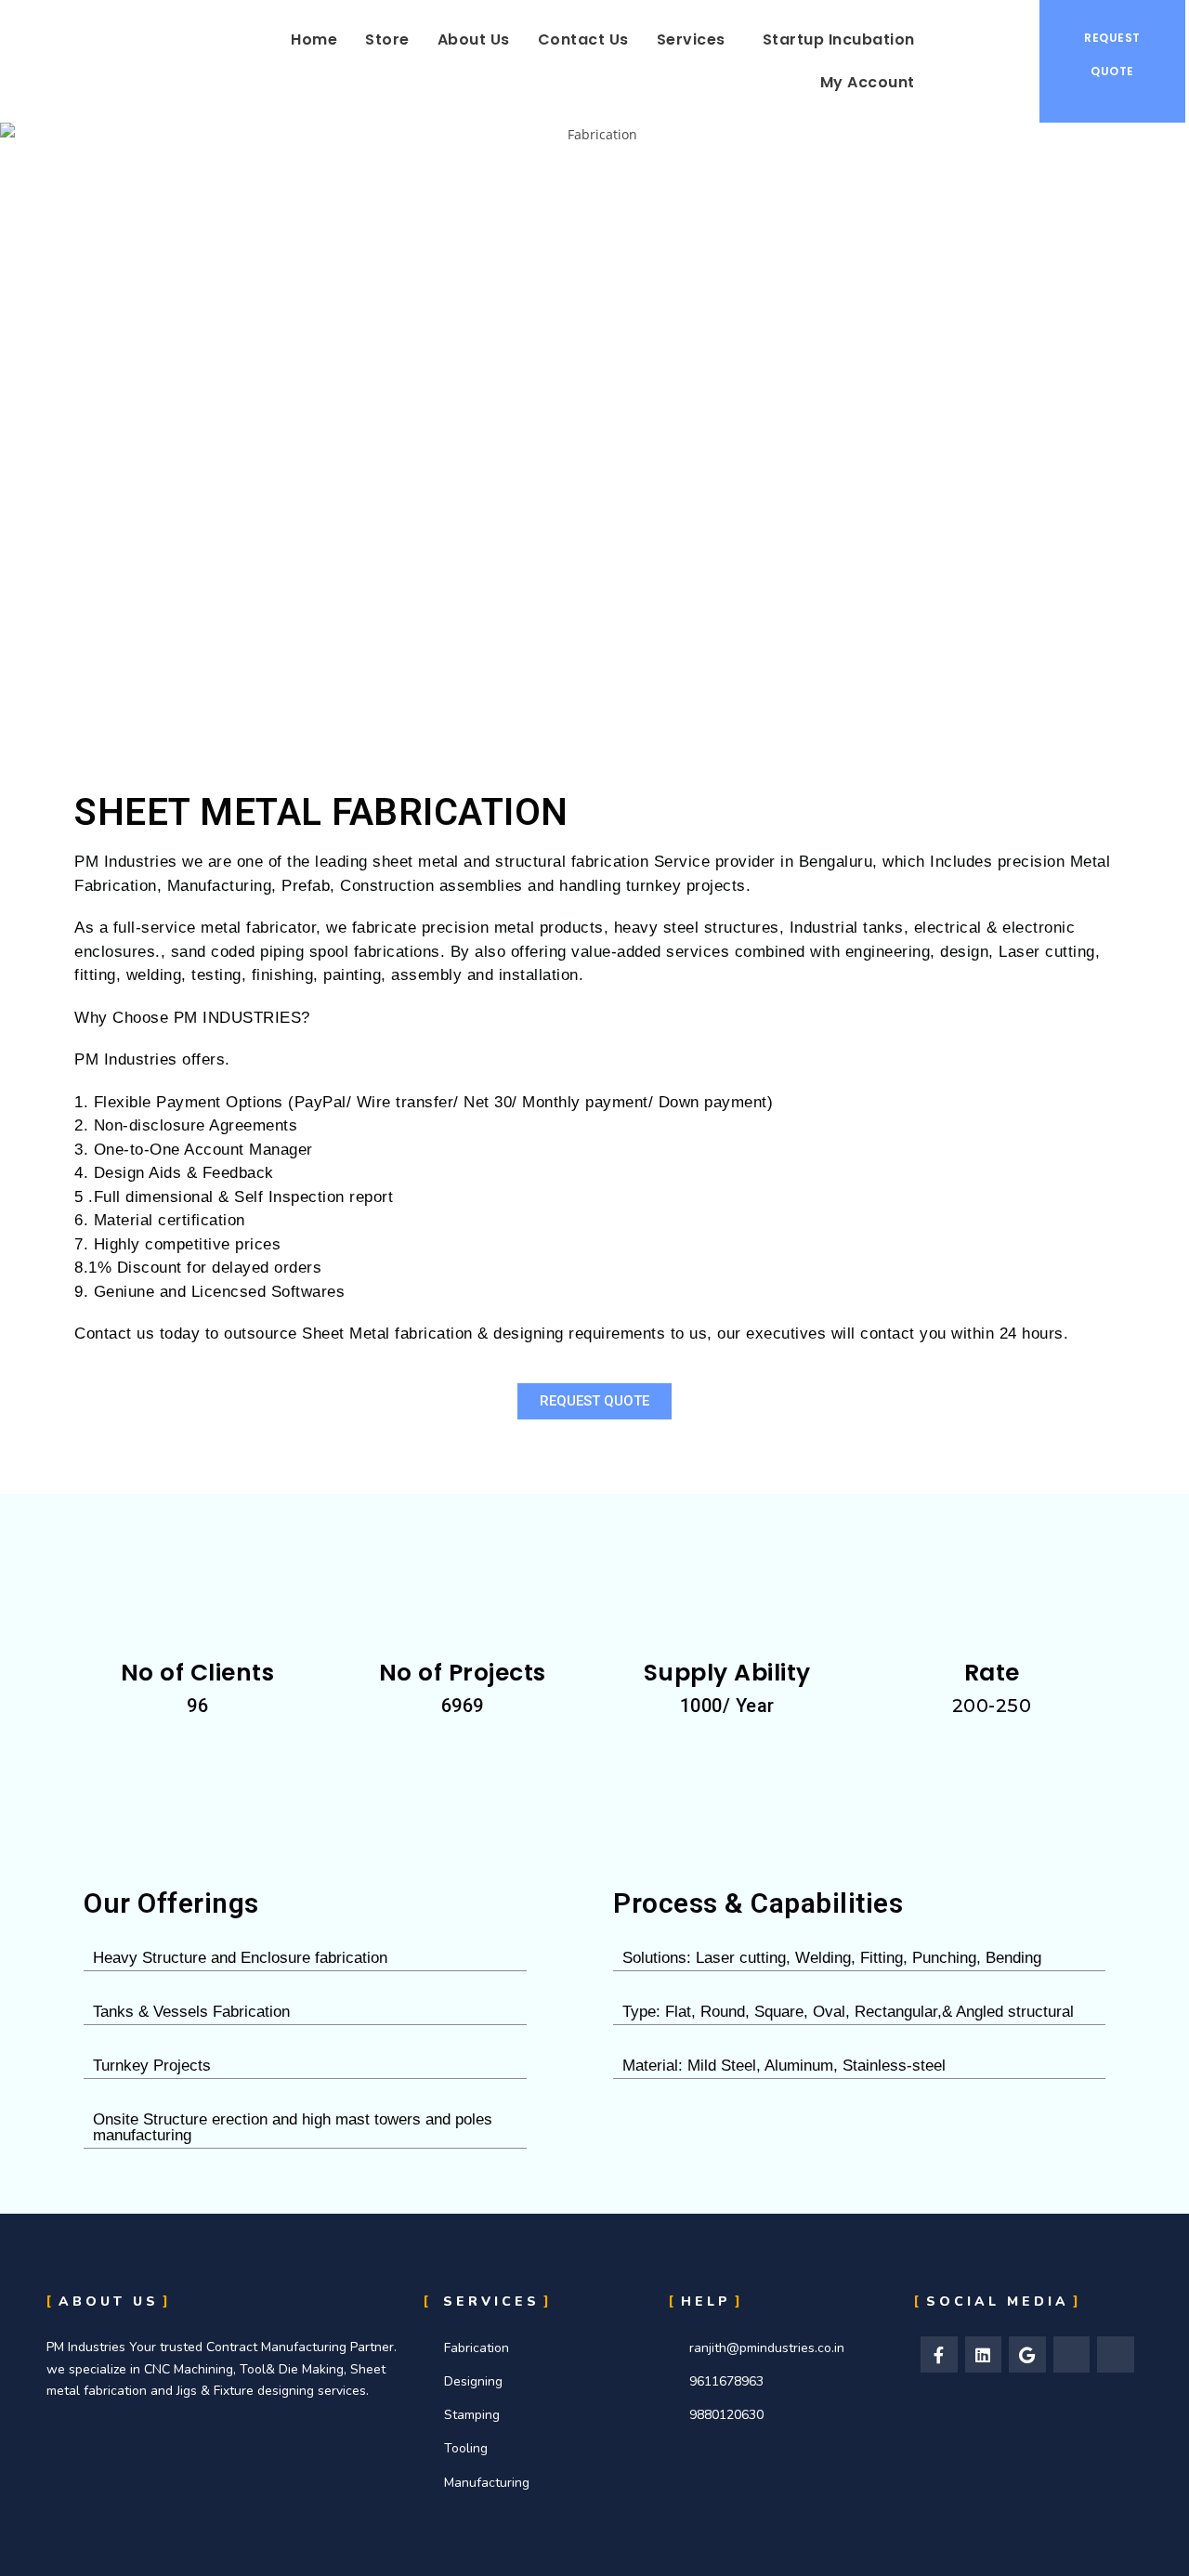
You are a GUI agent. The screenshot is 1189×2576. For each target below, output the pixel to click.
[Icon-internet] (1116, 2355)
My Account (868, 82)
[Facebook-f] (939, 2355)
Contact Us (583, 39)
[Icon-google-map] (1072, 2355)
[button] (696, 40)
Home (314, 39)
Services (691, 39)
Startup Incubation (839, 39)
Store (387, 39)
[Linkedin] (984, 2355)
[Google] (1027, 2355)
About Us (474, 39)
